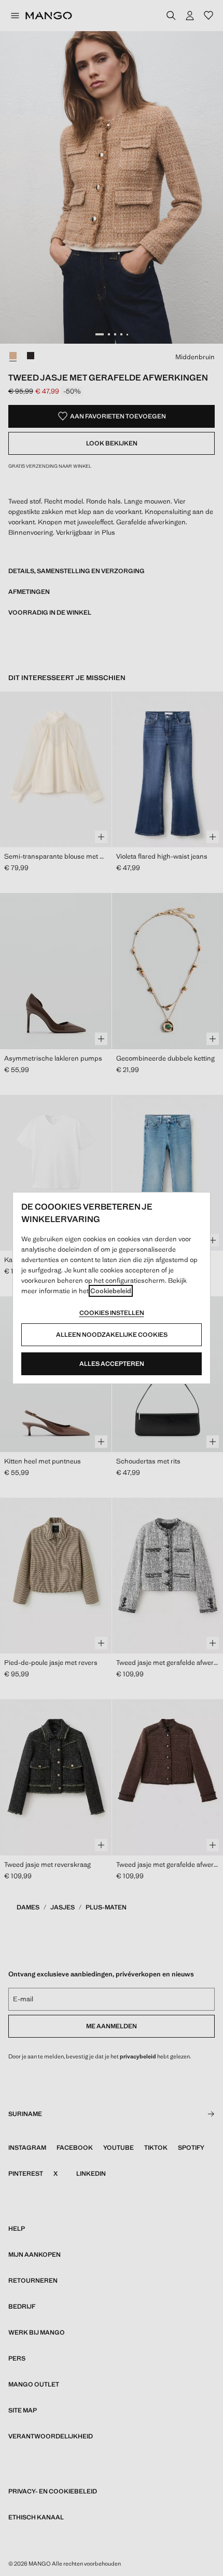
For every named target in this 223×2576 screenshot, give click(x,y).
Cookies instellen (112, 1313)
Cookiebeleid (111, 1291)
